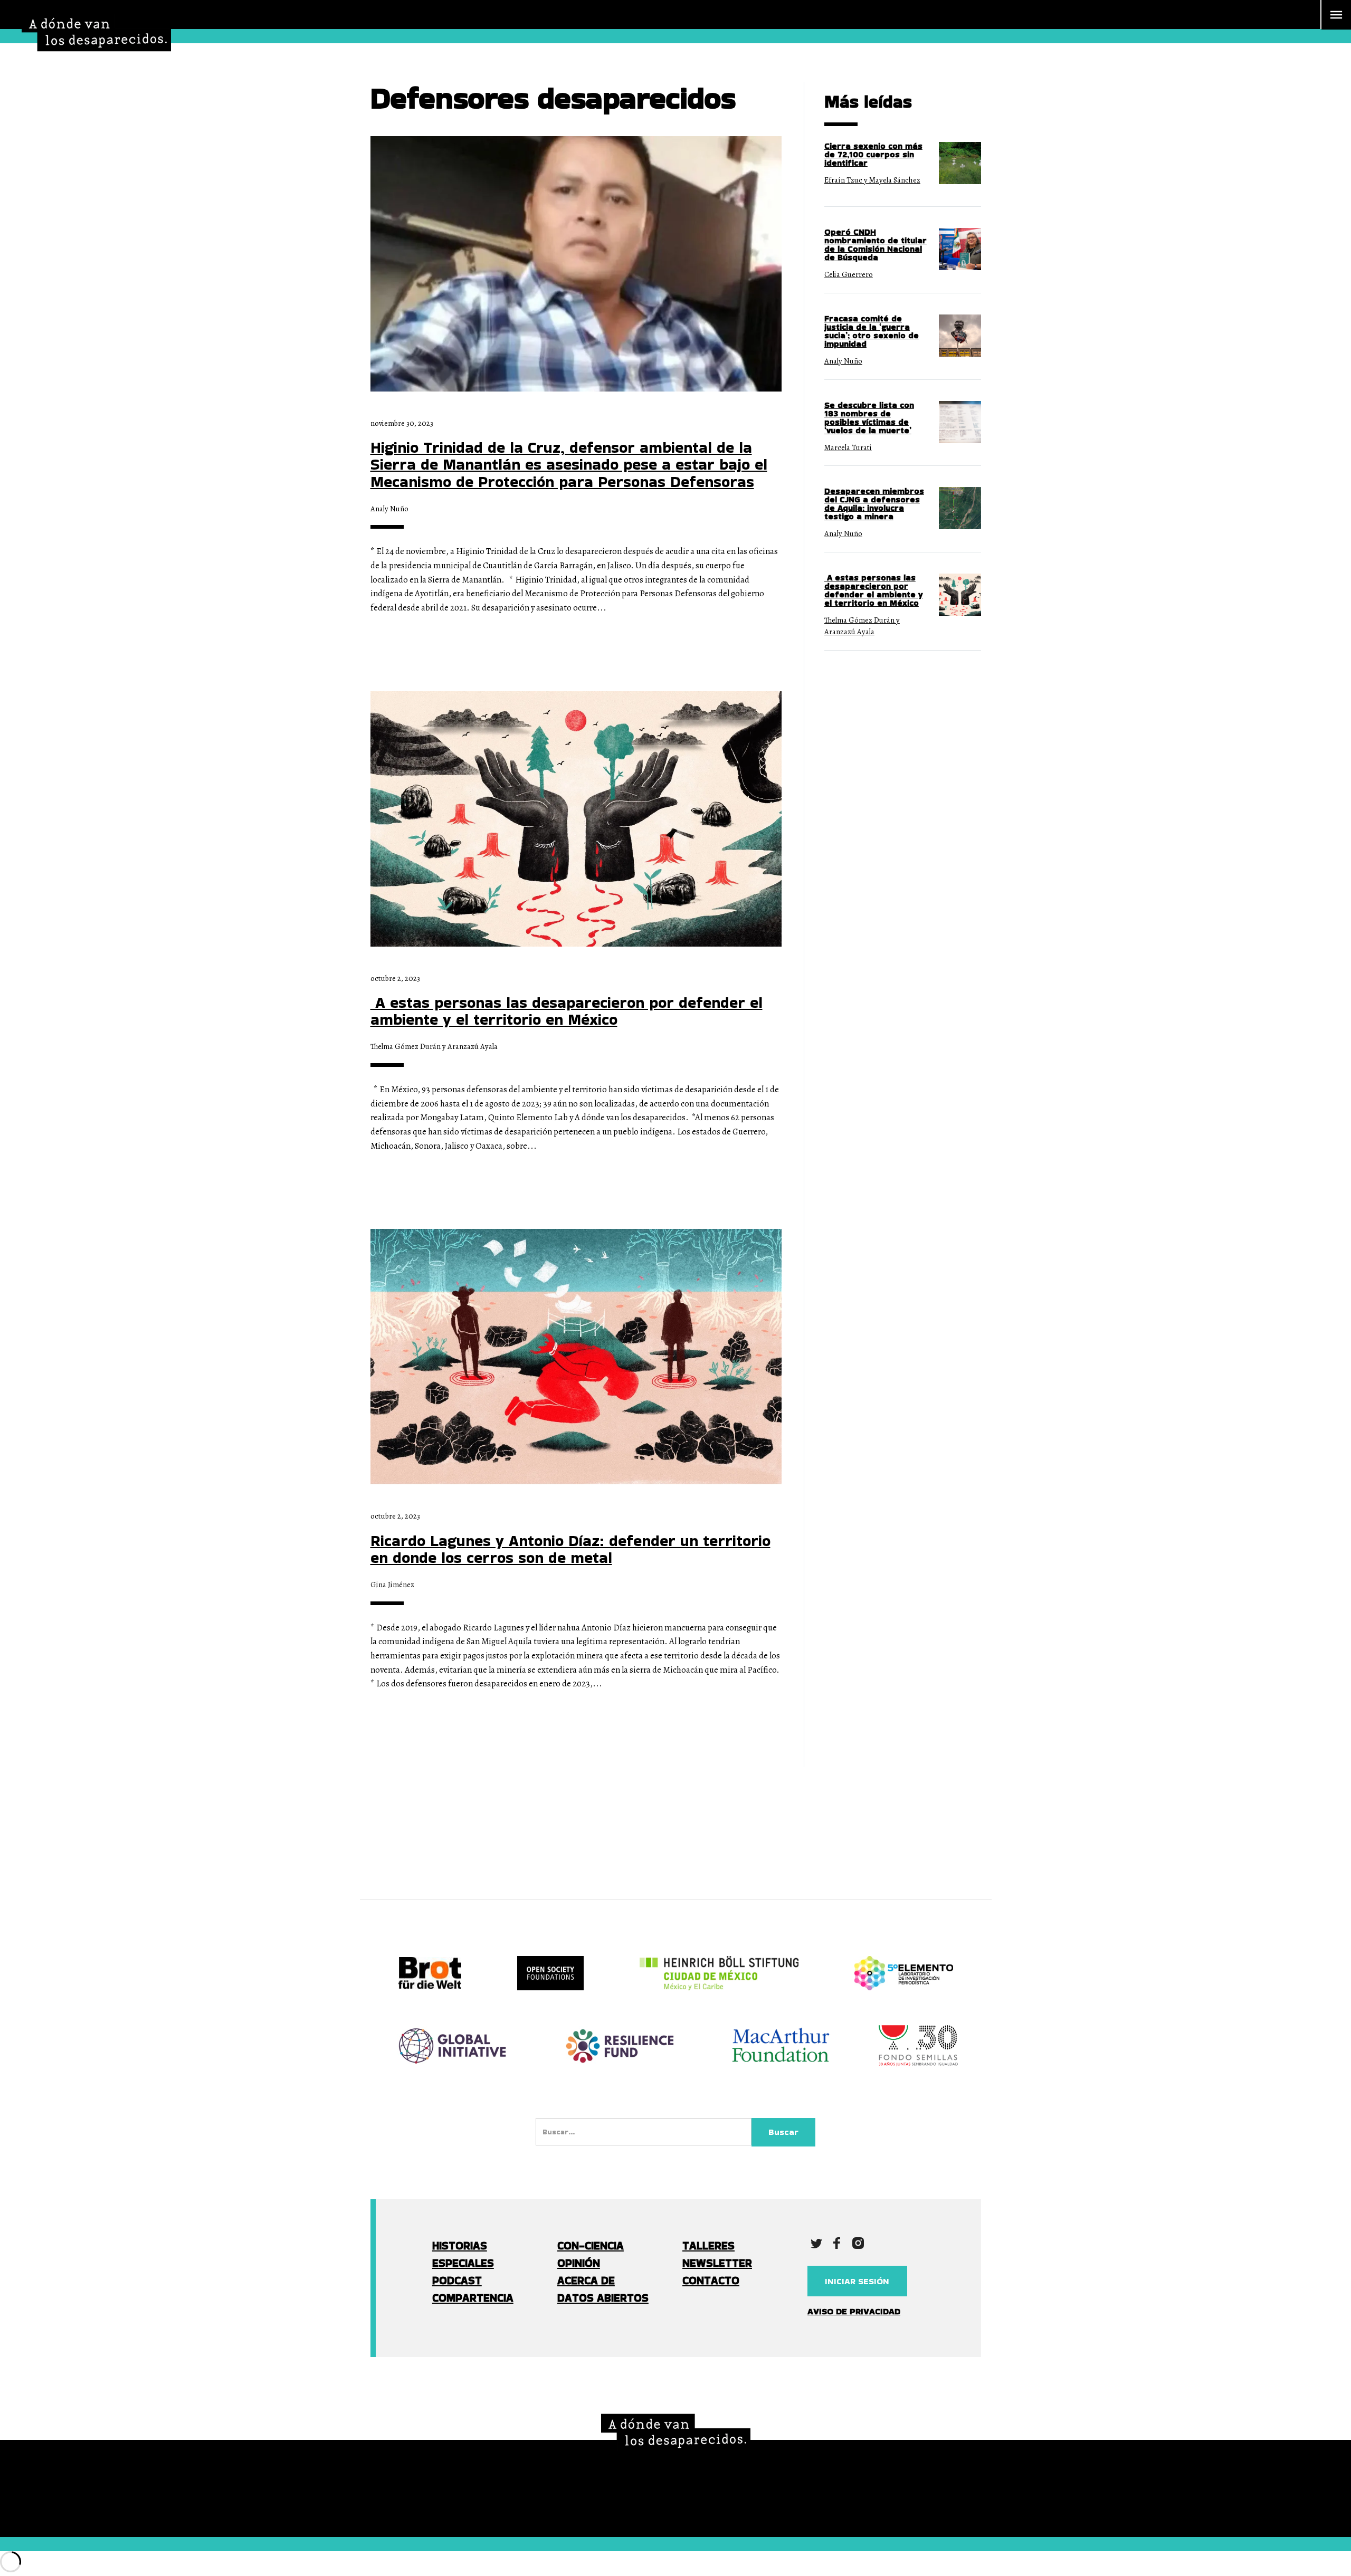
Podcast (457, 2280)
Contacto (711, 2280)
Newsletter (717, 2263)
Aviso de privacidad (854, 2311)
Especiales (463, 2263)
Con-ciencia (591, 2245)
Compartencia (473, 2298)
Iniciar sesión (857, 2281)
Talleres (708, 2245)
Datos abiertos (603, 2298)
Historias (460, 2245)
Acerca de (586, 2280)
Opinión (579, 2263)
